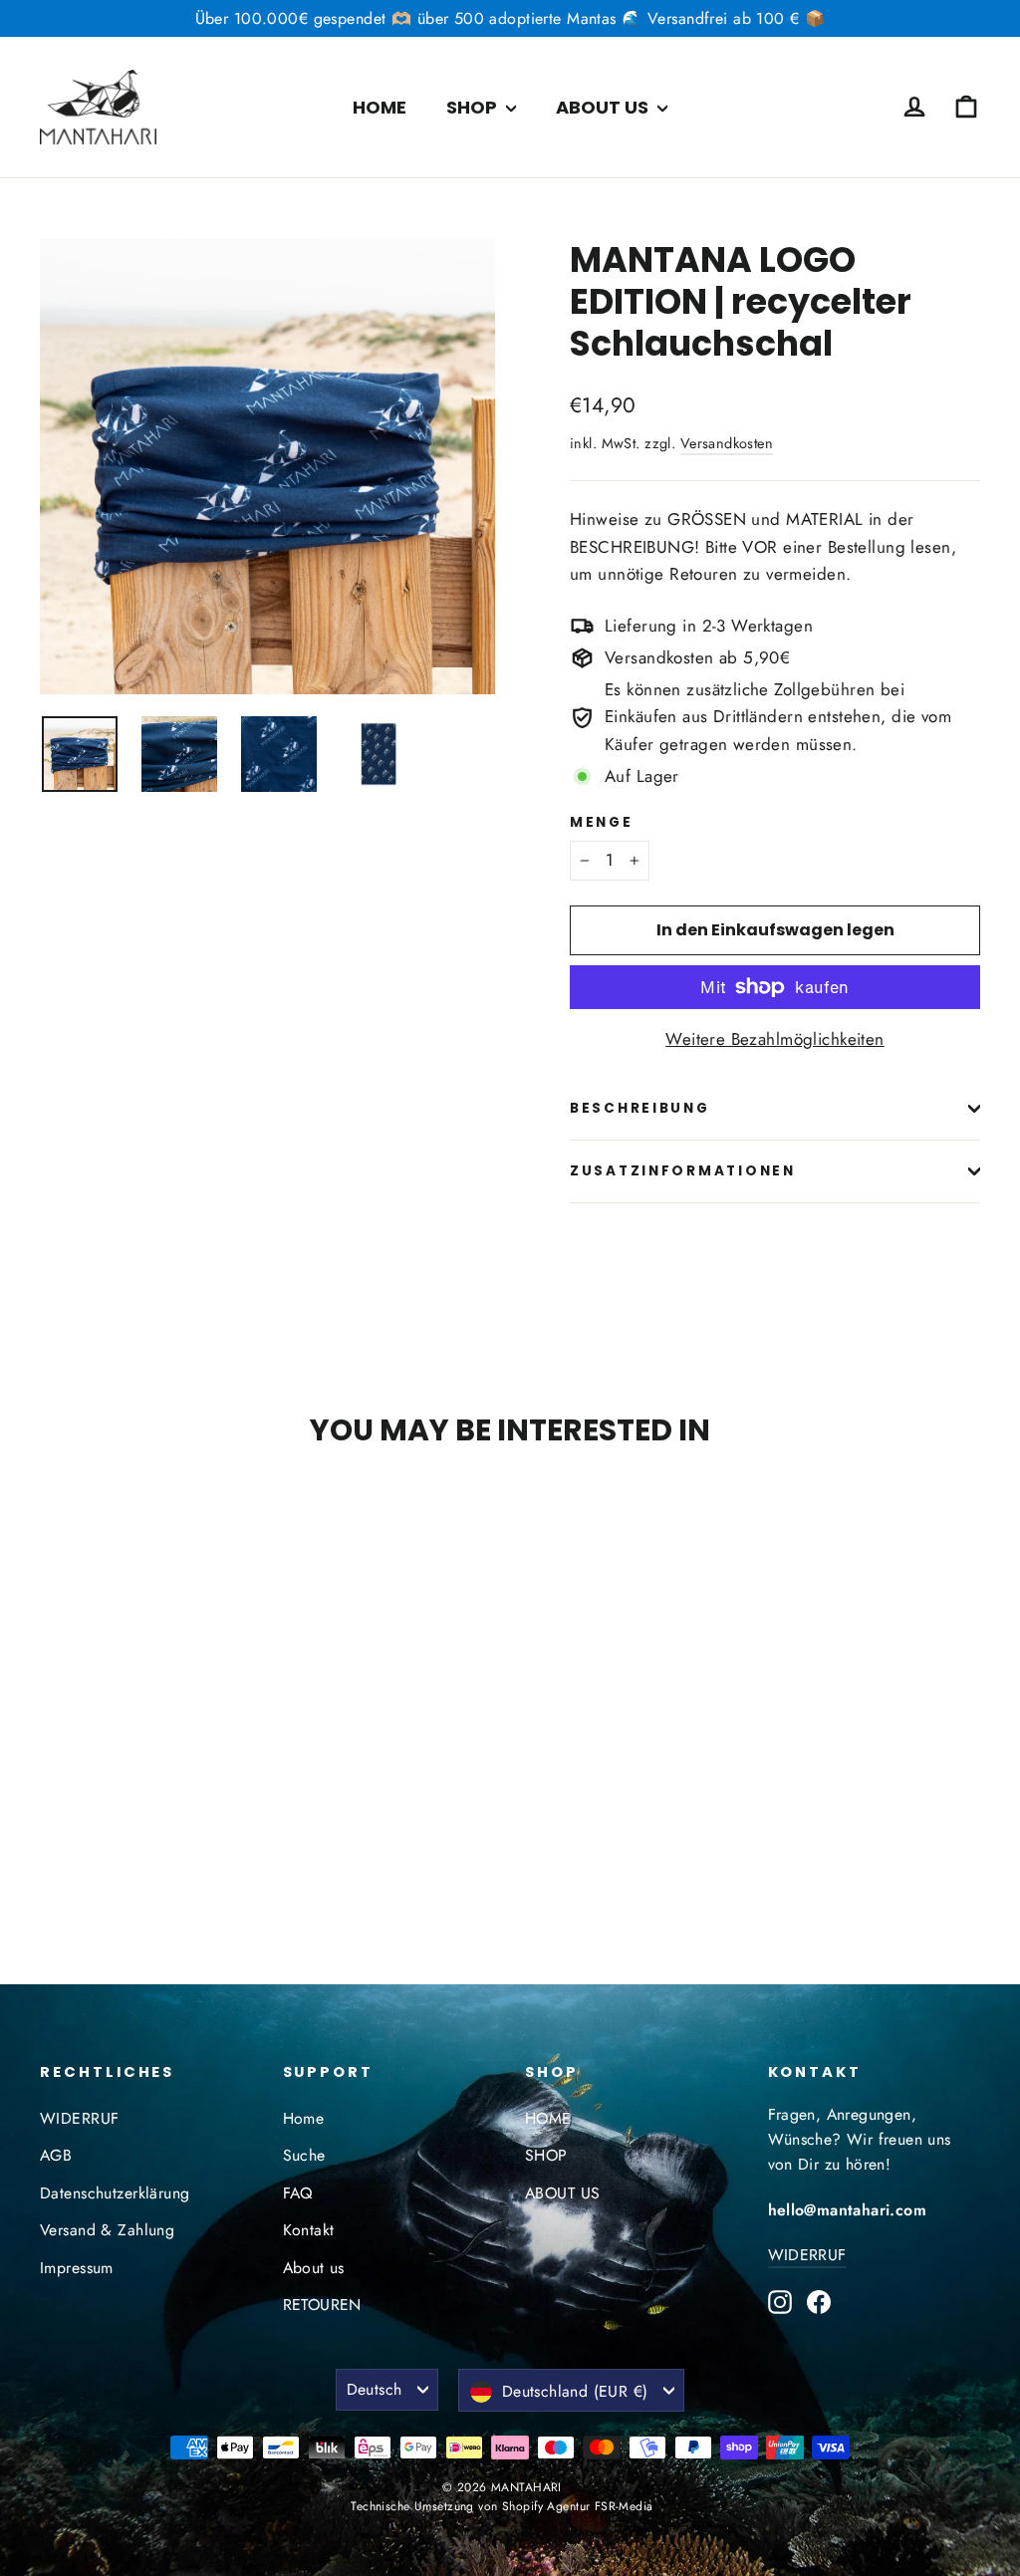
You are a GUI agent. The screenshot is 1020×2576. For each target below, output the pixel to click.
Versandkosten (727, 443)
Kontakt (309, 2230)
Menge (602, 823)
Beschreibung (640, 1108)
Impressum (77, 2268)
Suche (304, 2155)
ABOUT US (604, 107)
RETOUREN (322, 2305)
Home (304, 2118)
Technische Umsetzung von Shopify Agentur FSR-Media (502, 2506)
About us (314, 2268)
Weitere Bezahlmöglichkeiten (774, 1039)
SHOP (474, 107)
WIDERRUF (79, 2118)
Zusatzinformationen (683, 1171)
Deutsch (375, 2389)
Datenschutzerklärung (115, 2193)
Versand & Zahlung (107, 2230)
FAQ (298, 2193)
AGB (56, 2155)
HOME (380, 107)
